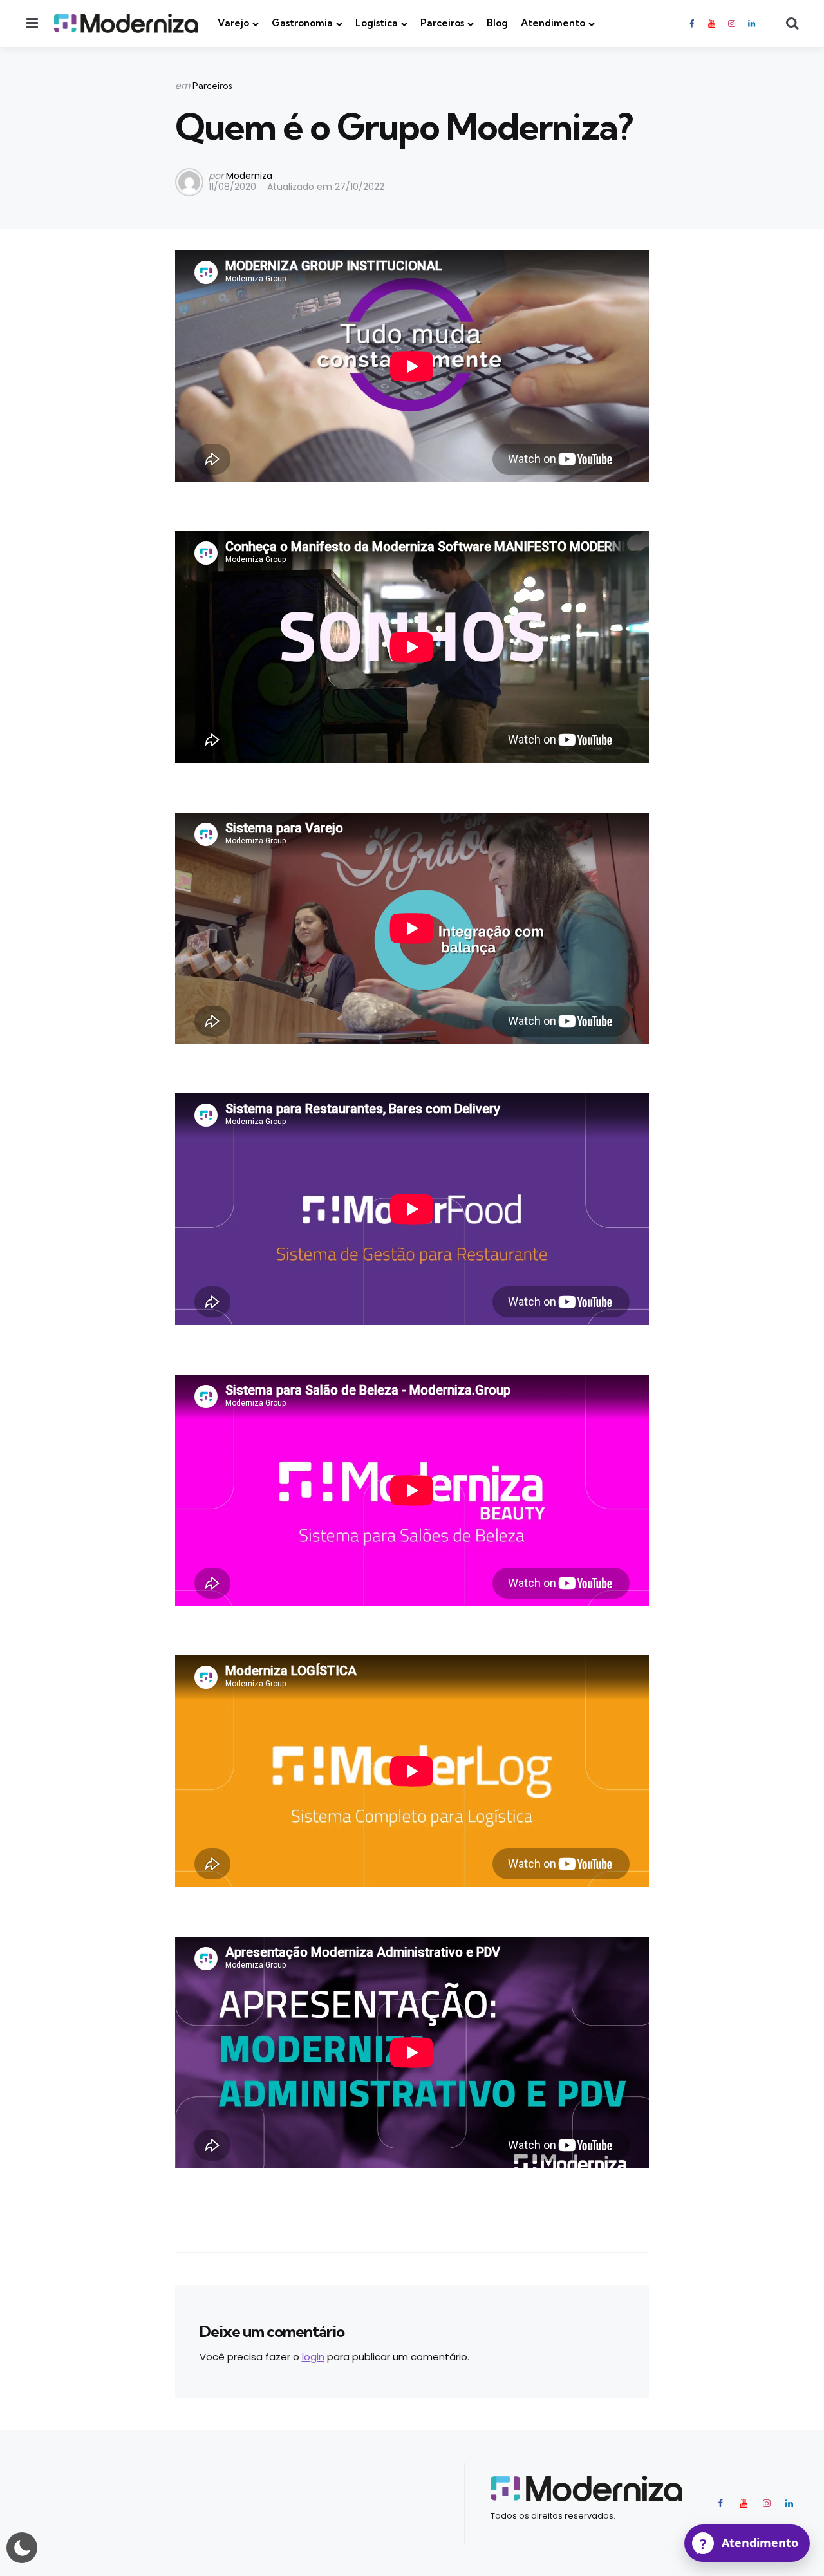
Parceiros (442, 23)
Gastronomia (302, 23)
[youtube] (711, 24)
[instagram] (732, 24)
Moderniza (249, 176)
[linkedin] (752, 24)
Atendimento (553, 23)
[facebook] (693, 24)
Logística (377, 23)
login (313, 2357)
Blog (497, 23)
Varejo (233, 23)
